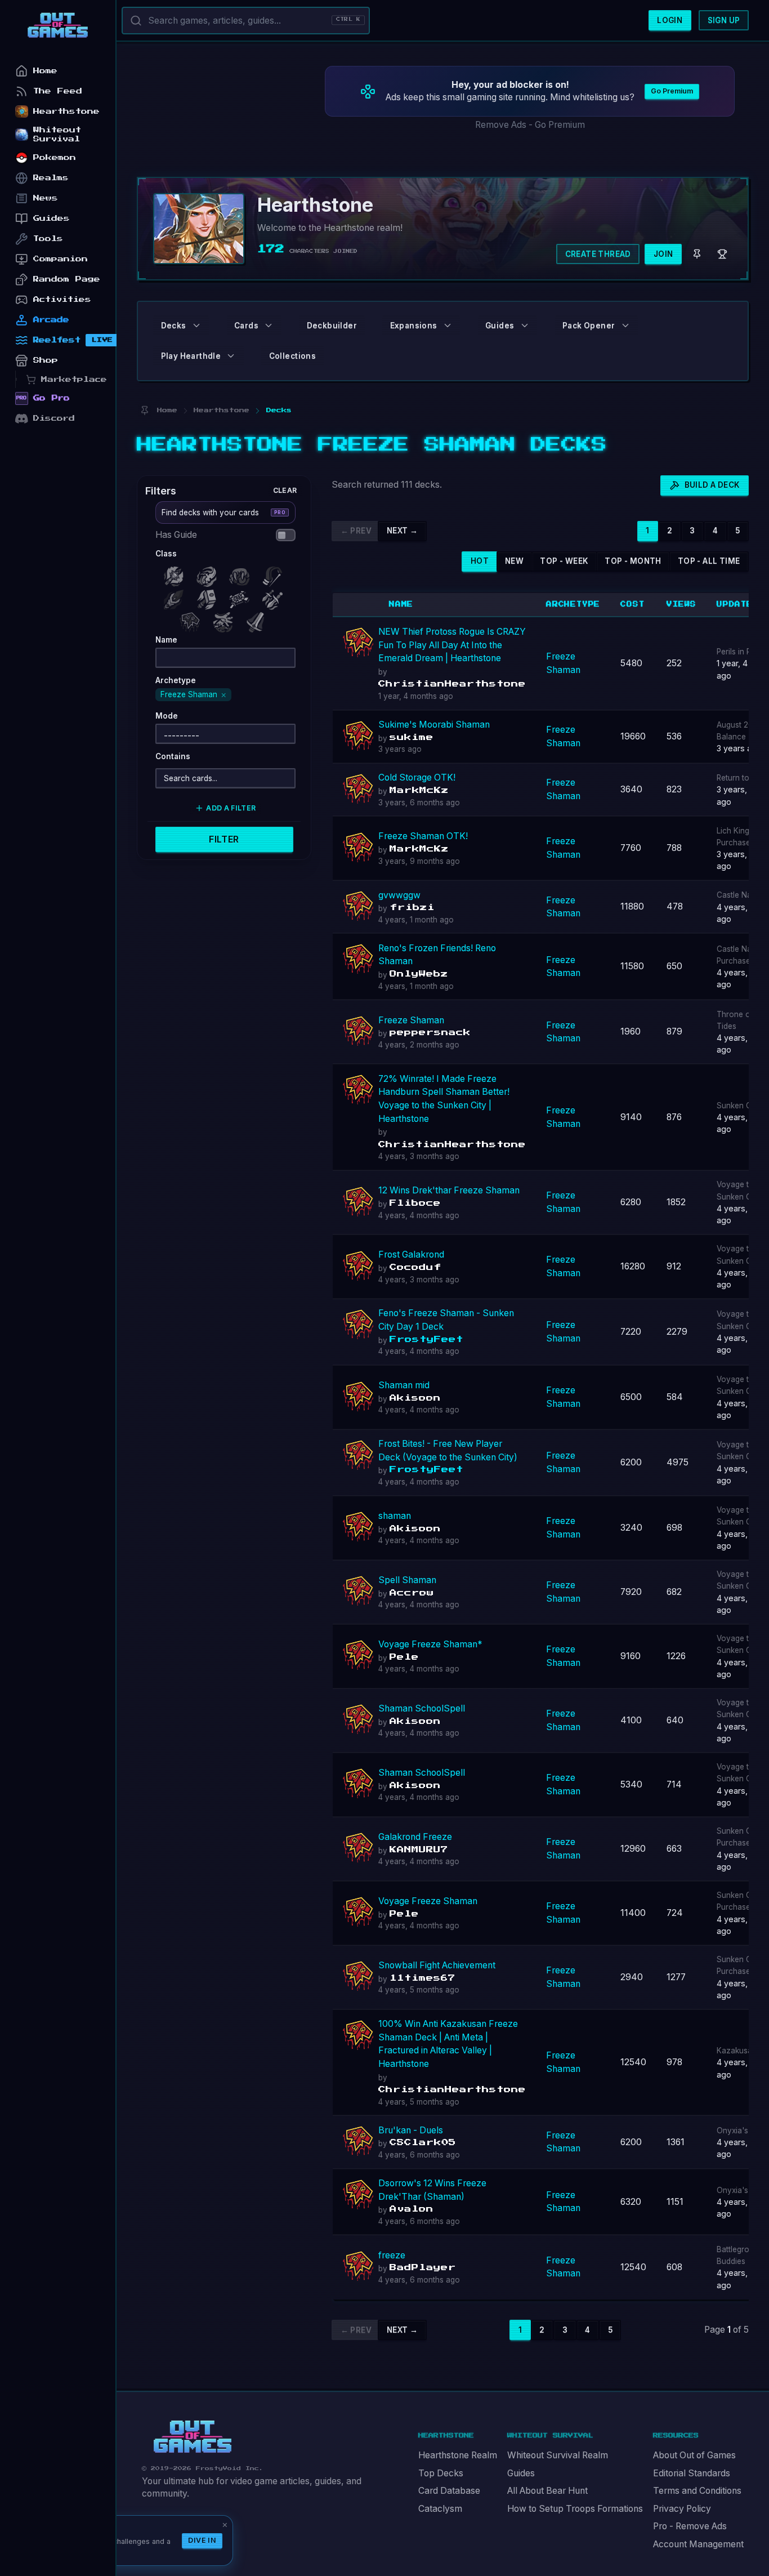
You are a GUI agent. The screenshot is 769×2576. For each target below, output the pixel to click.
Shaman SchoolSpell (422, 1708)
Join (663, 254)
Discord (54, 418)
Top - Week (564, 561)
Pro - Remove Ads (690, 2526)
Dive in (202, 2540)
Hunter (275, 574)
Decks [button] (174, 326)
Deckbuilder (332, 326)
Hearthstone (66, 111)
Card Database (449, 2491)
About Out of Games (694, 2455)
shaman (395, 1516)
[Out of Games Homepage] (193, 2437)
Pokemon (55, 157)
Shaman (193, 620)
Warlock (225, 620)
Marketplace (74, 379)
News (46, 198)
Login (670, 20)
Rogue (275, 597)
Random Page (67, 279)
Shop (46, 360)
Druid (242, 574)
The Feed (58, 91)
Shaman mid (404, 1385)
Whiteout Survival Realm (558, 2455)
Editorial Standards (692, 2473)
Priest (242, 597)
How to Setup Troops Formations (575, 2509)
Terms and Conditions (697, 2491)
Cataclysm (440, 2509)
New (514, 561)
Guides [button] (500, 326)
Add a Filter (231, 808)
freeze (392, 2255)
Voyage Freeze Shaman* (430, 1644)
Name (401, 604)
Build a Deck (712, 485)
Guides (521, 2473)
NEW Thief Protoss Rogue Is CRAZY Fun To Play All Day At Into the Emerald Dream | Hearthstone (452, 645)
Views (681, 604)
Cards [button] (246, 326)
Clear (285, 490)
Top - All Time (709, 561)
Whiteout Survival (57, 134)
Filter (224, 839)
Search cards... (191, 778)
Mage (176, 597)
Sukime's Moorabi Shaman (434, 725)
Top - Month (633, 561)
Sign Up (724, 20)
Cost (632, 604)
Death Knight (176, 574)
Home (45, 71)
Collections (292, 356)
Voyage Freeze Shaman (428, 1901)
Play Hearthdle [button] (191, 356)
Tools (48, 239)
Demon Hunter (209, 574)
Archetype (573, 604)
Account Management (698, 2544)
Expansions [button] (414, 326)
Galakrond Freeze (415, 1837)
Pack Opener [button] (589, 326)
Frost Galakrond (411, 1254)
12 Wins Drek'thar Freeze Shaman (449, 1190)
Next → (402, 531)
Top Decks (441, 2473)
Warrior (258, 620)
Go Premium (672, 91)
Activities (62, 299)
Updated (738, 604)
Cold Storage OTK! (417, 777)
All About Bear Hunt (547, 2491)
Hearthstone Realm (458, 2455)
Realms (51, 178)
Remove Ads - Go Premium (530, 125)
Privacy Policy (682, 2509)
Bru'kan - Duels (411, 2130)
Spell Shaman (407, 1580)
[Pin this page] (144, 410)
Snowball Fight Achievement (437, 1965)
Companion (61, 259)
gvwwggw (399, 895)
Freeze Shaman (411, 1020)
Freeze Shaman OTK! (423, 836)
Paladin (209, 597)
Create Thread (598, 254)
